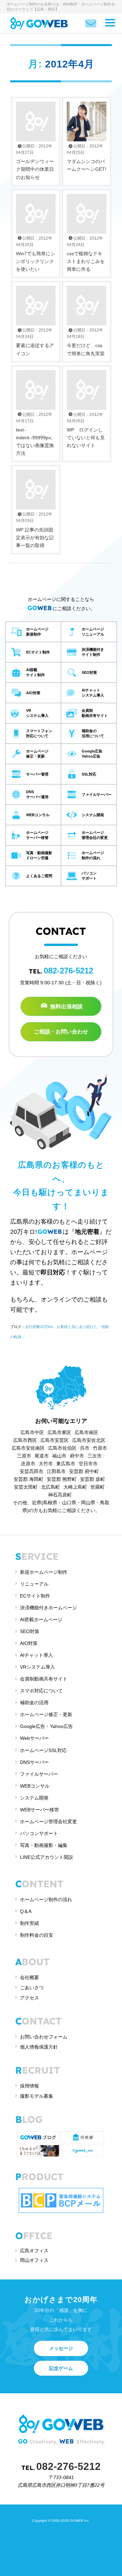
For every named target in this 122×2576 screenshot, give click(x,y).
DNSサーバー (34, 1762)
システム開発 (34, 1798)
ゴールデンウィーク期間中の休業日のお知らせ (35, 162)
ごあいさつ (32, 1988)
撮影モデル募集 (37, 2096)
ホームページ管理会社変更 (48, 1822)
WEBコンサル (35, 1786)
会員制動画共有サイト (44, 1679)
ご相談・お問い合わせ (61, 1032)
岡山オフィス (34, 2260)
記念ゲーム (61, 2368)
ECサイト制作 (35, 1596)
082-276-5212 (68, 971)
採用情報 (29, 2086)
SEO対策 (30, 1631)
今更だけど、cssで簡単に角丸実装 (86, 342)
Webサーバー (34, 1738)
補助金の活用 (34, 1703)
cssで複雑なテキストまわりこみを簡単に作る (86, 254)
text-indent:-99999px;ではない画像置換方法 (35, 434)
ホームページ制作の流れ (46, 1899)
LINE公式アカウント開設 (47, 1857)
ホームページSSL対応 (43, 1750)
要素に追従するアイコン (35, 342)
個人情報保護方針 (39, 2047)
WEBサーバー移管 (39, 1810)
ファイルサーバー (39, 1774)
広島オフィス (34, 2251)
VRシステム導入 (37, 1667)
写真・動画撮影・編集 (44, 1845)
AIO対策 (29, 1643)
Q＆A (26, 1911)
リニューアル (34, 1584)
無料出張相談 (66, 1006)
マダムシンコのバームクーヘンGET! (87, 158)
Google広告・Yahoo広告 (46, 1726)
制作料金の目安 (37, 1935)
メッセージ (61, 2348)
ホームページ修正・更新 (46, 1714)
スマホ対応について (41, 1691)
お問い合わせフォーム (44, 2037)
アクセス (29, 1998)
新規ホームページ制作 (44, 1572)
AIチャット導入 (36, 1655)
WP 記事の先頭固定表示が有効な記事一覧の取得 (35, 530)
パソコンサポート (39, 1833)
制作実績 (29, 1923)
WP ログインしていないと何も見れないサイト (86, 430)
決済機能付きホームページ (48, 1608)
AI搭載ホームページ (41, 1619)
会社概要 (29, 1977)
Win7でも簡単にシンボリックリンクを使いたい (36, 254)
